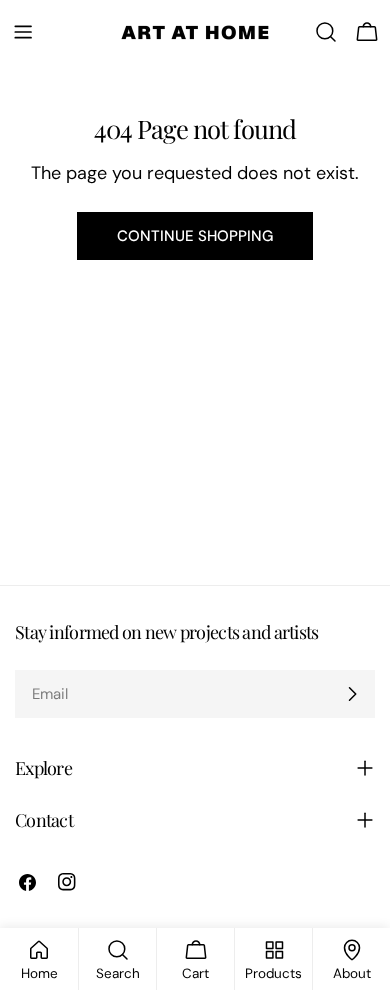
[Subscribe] (352, 694)
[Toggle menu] (23, 32)
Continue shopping (195, 236)
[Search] (326, 32)
